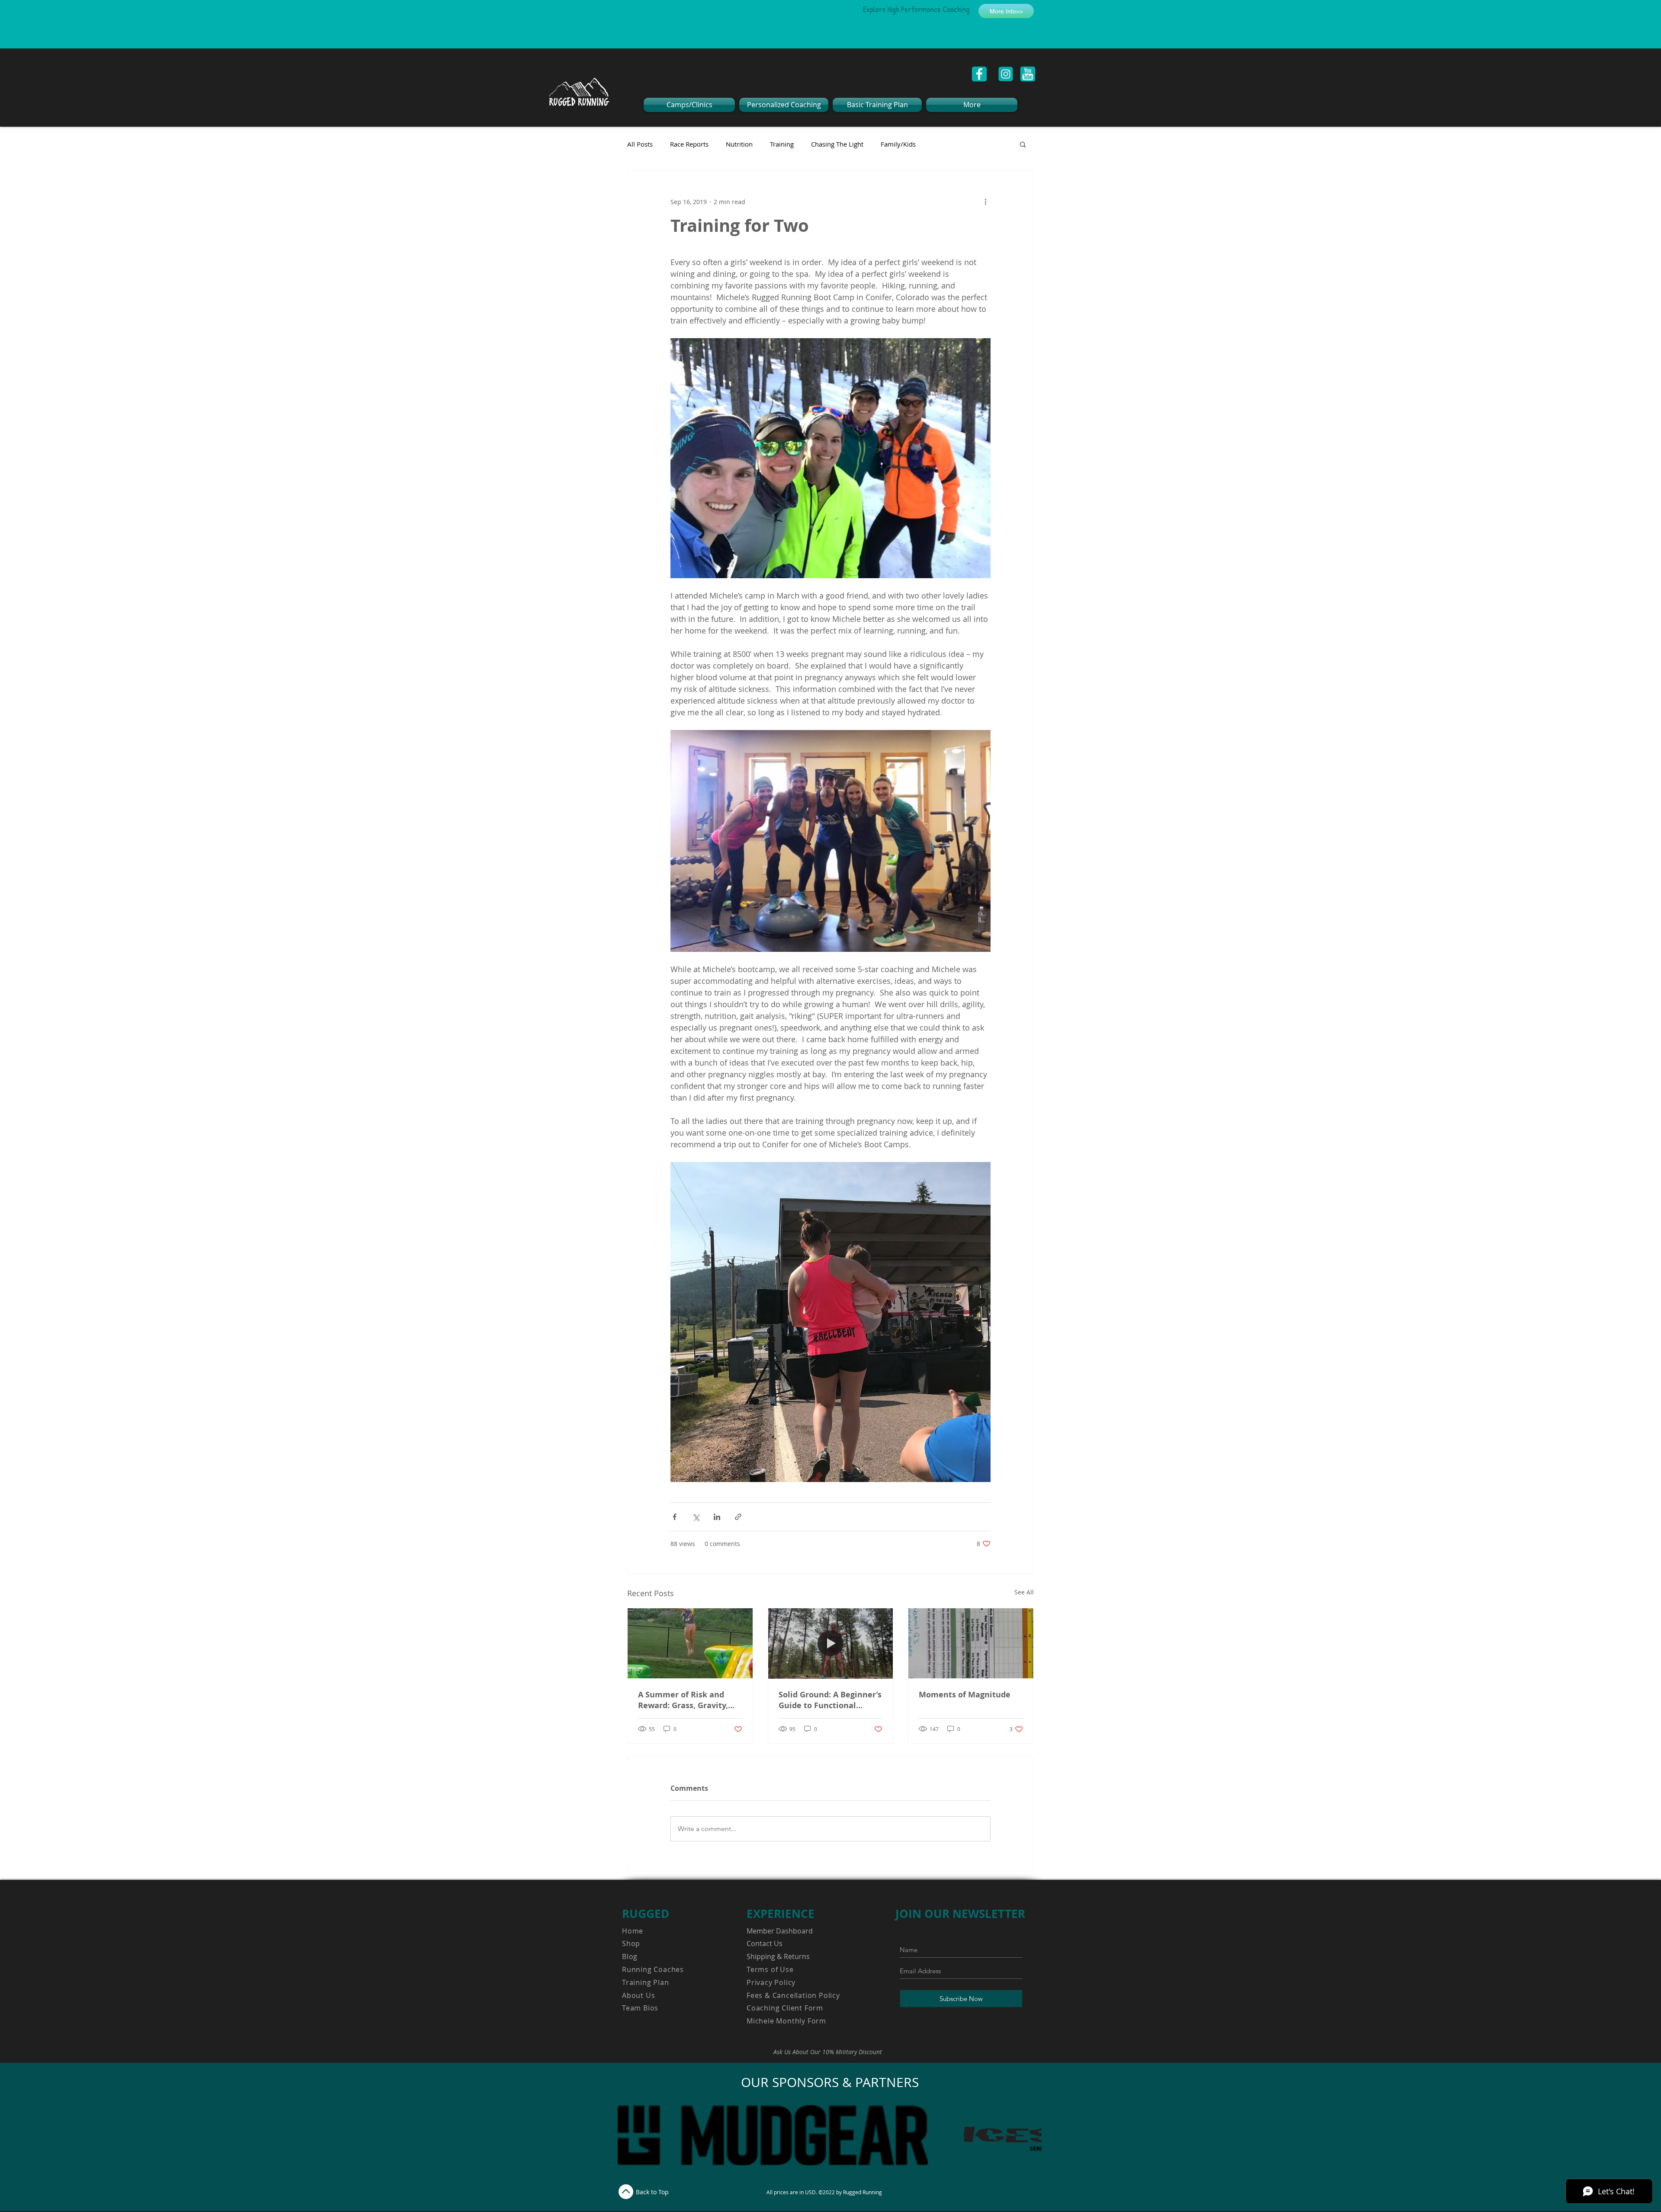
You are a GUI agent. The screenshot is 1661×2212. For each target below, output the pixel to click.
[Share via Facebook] (675, 1517)
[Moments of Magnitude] (971, 1643)
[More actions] (985, 202)
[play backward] (628, 2135)
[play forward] (1031, 2135)
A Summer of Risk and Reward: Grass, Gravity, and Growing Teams (683, 1700)
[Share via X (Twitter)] (696, 1517)
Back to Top (652, 2192)
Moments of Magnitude (965, 1695)
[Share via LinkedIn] (717, 1517)
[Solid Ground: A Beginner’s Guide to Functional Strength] (831, 1643)
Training (782, 144)
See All (1024, 1592)
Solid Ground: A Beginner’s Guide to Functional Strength (830, 1700)
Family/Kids (898, 144)
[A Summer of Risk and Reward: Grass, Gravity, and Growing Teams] (690, 1643)
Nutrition (739, 144)
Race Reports (689, 144)
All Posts (640, 144)
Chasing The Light (837, 144)
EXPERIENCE (781, 1914)
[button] (1023, 144)
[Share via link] (738, 1517)
